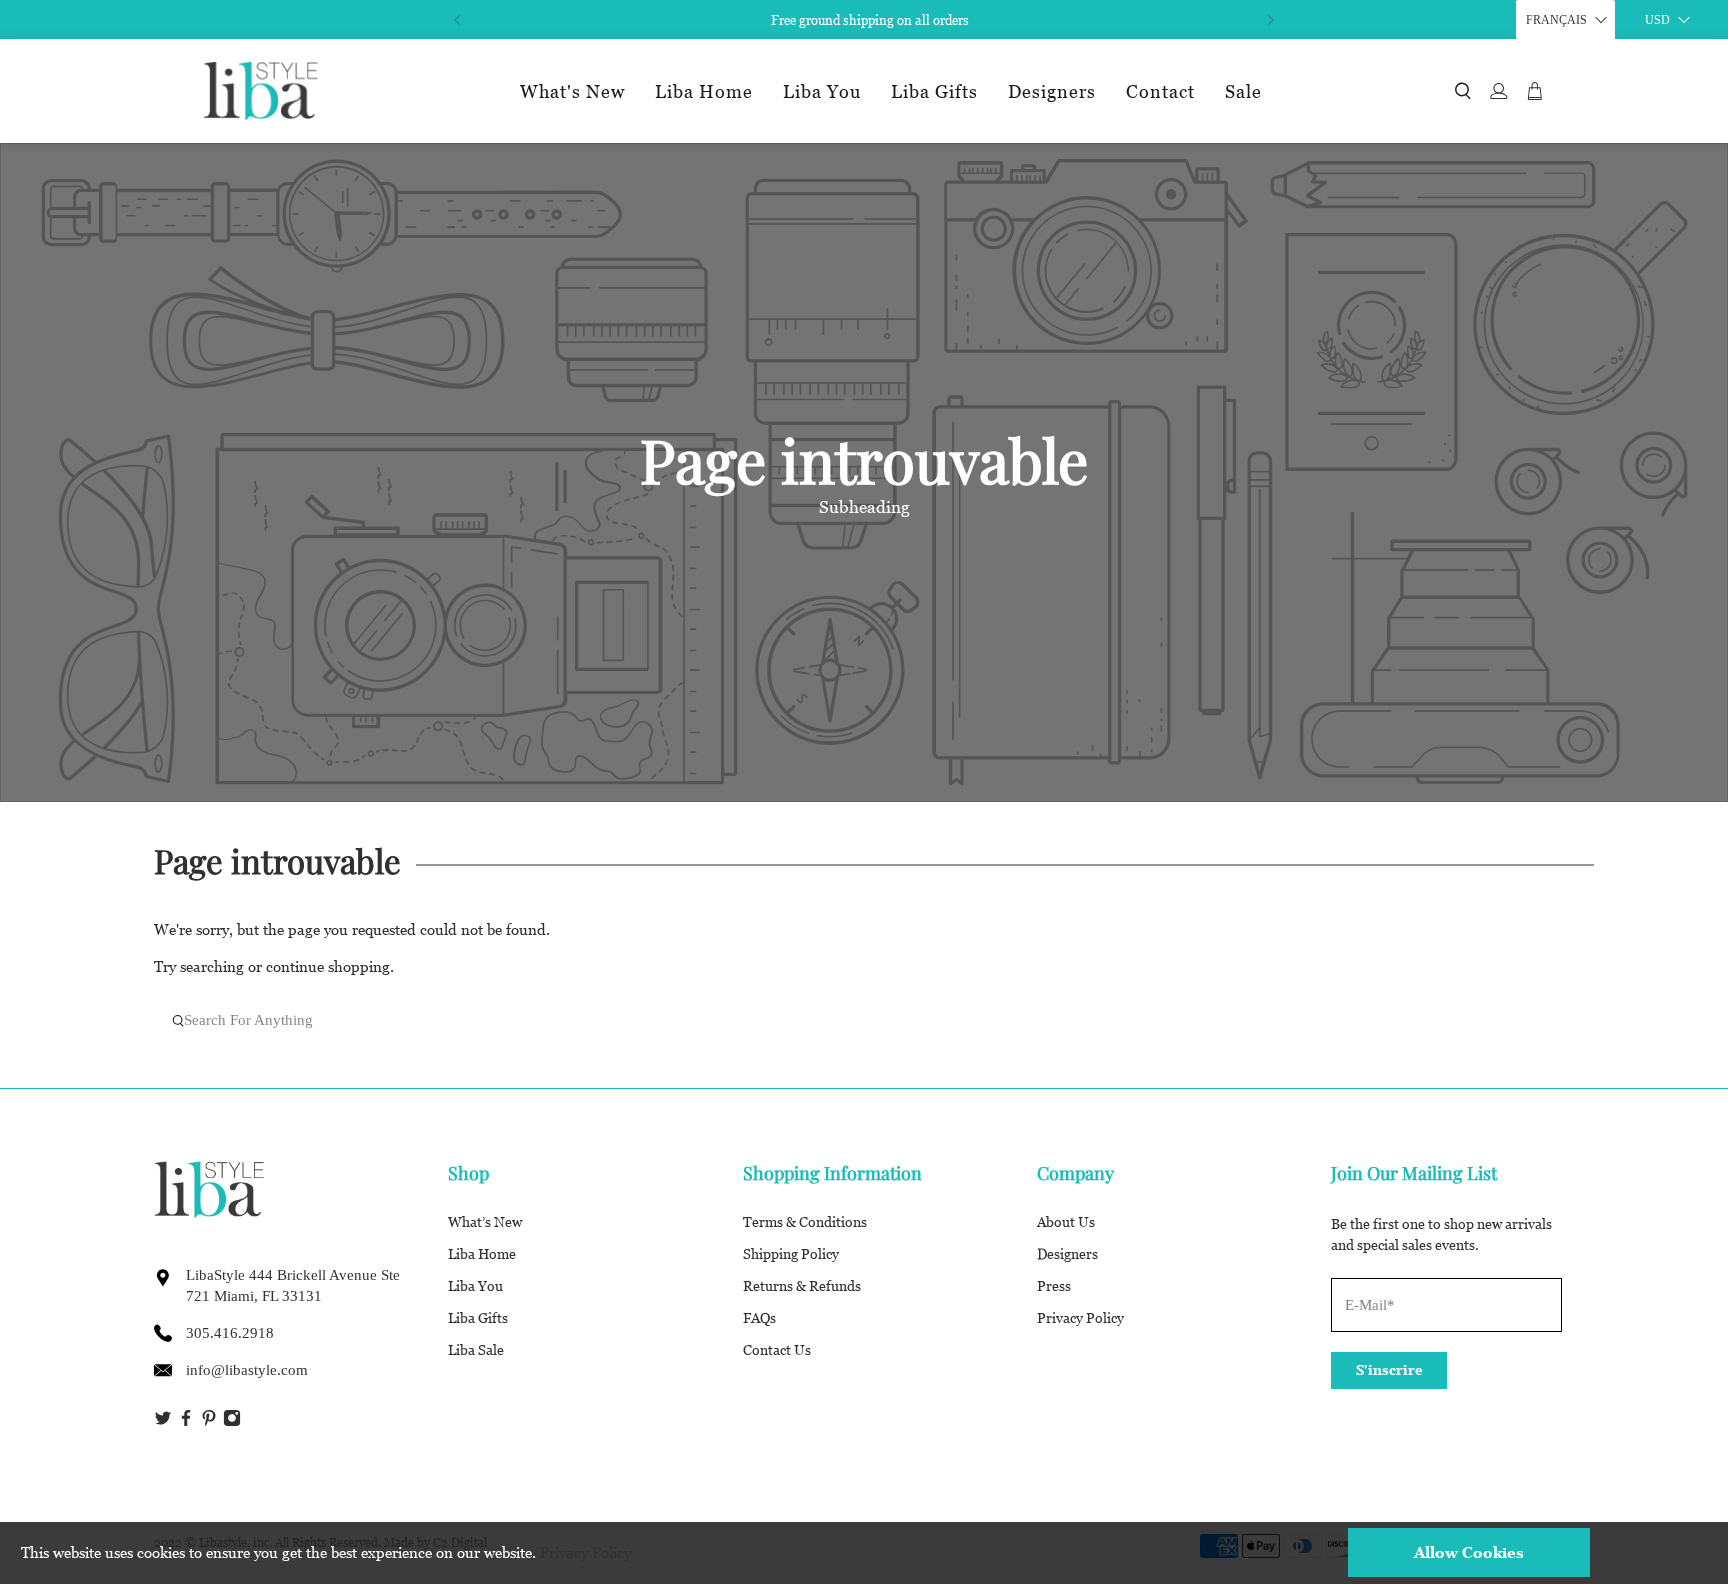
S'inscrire (858, 1032)
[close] (1282, 499)
